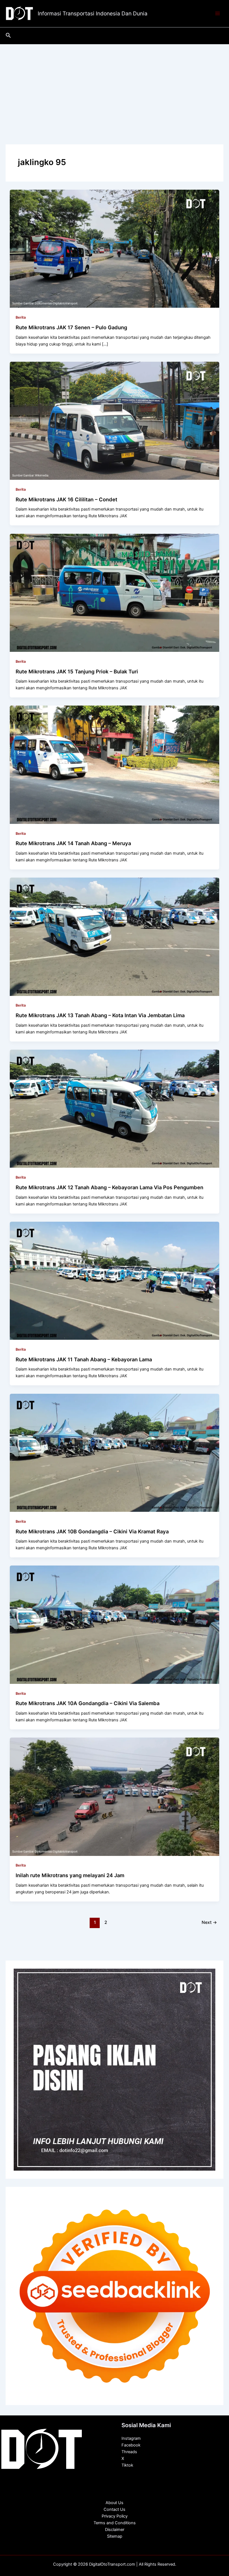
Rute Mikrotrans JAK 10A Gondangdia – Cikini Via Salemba (88, 1703)
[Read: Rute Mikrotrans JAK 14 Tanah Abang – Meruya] (115, 765)
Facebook (131, 2445)
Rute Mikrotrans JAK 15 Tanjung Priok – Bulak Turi (77, 671)
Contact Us (115, 2509)
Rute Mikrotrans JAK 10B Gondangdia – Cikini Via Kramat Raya (92, 1531)
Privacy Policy (115, 2516)
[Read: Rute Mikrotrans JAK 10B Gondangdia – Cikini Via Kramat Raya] (115, 1452)
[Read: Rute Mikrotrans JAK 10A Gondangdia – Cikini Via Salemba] (115, 1625)
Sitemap (115, 2536)
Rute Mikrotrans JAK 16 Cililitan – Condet (66, 499)
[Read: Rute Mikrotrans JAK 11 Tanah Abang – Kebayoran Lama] (115, 1280)
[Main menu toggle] (218, 14)
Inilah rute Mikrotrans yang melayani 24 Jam (70, 1875)
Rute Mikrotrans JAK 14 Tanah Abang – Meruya (73, 843)
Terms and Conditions (115, 2523)
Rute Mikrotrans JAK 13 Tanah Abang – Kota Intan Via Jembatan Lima (100, 1015)
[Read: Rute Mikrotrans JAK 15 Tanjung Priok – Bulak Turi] (115, 593)
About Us (115, 2503)
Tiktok (127, 2465)
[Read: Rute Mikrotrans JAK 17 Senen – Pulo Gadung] (115, 248)
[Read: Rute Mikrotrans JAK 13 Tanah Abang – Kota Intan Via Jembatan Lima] (115, 936)
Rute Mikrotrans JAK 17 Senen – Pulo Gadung (71, 327)
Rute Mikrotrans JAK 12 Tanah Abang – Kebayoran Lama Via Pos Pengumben (109, 1187)
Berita (21, 317)
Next (209, 1922)
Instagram (131, 2438)
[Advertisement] (115, 86)
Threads (129, 2452)
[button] (8, 36)
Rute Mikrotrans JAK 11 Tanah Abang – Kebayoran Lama (84, 1359)
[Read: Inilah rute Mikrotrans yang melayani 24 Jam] (115, 1796)
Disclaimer (115, 2530)
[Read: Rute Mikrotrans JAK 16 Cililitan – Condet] (115, 420)
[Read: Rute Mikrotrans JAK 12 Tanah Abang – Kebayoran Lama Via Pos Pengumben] (115, 1108)
